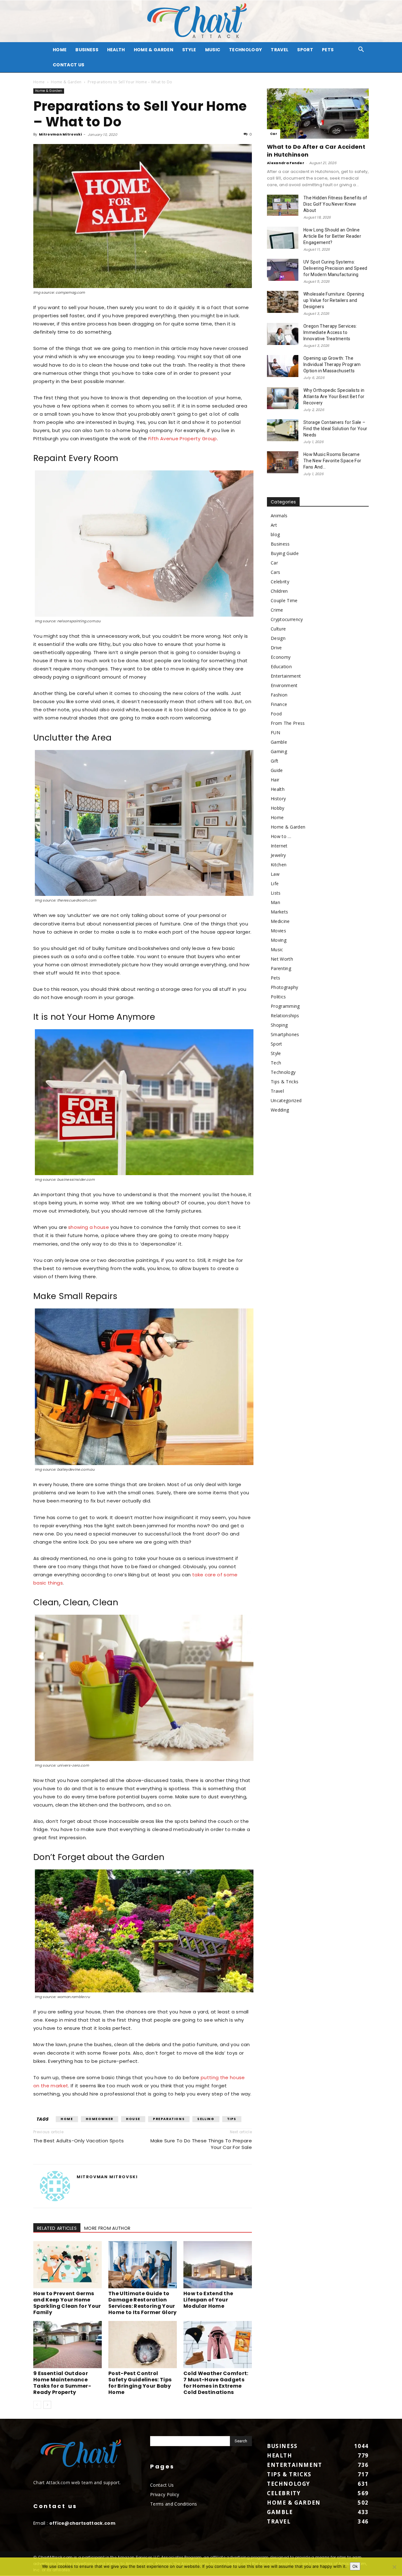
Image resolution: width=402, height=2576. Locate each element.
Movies (278, 931)
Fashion (279, 695)
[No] (394, 2567)
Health (116, 50)
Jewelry (278, 855)
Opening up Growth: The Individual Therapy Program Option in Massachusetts (332, 364)
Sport (305, 50)
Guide (277, 770)
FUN (275, 733)
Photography (285, 987)
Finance (279, 704)
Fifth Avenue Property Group (183, 439)
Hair (275, 780)
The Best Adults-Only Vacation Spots (79, 2141)
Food (276, 714)
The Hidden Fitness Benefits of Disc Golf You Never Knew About (335, 204)
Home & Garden (154, 50)
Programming (285, 1006)
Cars (275, 572)
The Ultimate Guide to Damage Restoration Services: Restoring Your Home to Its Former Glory (143, 2303)
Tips (232, 2119)
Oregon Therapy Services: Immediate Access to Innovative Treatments (330, 332)
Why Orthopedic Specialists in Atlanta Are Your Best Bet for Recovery (334, 397)
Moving (279, 940)
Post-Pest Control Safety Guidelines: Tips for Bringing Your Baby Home (140, 2383)
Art (274, 525)
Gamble (279, 742)
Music (213, 50)
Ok (355, 2566)
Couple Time (284, 600)
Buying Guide (285, 553)
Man (275, 902)
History (278, 799)
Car (274, 134)
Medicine (280, 921)
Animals (279, 516)
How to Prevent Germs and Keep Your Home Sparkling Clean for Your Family (67, 2303)
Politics (278, 997)
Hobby (278, 808)
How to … (281, 836)
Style (189, 50)
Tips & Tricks (285, 1082)
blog (275, 534)
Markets (279, 912)
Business (87, 50)
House (133, 2119)
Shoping (279, 1025)
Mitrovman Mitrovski (60, 134)
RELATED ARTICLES (57, 2228)
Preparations (169, 2119)
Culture (278, 629)
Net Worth (282, 959)
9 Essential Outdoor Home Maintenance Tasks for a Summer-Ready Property (62, 2383)
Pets (328, 50)
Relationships (285, 1016)
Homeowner (100, 2119)
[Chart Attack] (201, 21)
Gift (274, 761)
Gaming (279, 751)
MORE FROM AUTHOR (107, 2228)
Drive (276, 648)
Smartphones (285, 1034)
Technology (245, 50)
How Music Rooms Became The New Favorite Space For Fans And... (332, 461)
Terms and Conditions (174, 2504)
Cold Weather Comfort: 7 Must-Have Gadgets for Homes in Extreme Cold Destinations (216, 2383)
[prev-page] (37, 2405)
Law (275, 874)
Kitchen (279, 865)
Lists (276, 893)
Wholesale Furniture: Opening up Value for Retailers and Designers (334, 300)
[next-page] (47, 2405)
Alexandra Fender (286, 163)
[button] (361, 50)
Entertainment (286, 676)
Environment (284, 685)
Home (39, 82)
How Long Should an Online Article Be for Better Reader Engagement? (332, 236)
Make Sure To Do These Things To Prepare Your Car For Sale (201, 2144)
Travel (280, 50)
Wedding (280, 1110)
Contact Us (68, 65)
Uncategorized (286, 1100)
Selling (206, 2119)
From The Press (288, 723)
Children (279, 591)
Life (275, 883)
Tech (276, 1063)
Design (278, 638)
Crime (277, 610)
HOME (60, 50)
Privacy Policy (165, 2494)
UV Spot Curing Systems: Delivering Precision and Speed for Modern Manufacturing (335, 268)
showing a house (89, 1227)
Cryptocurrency (287, 619)
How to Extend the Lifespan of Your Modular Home (208, 2300)
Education (281, 666)
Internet (279, 846)
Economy (281, 657)
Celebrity (280, 582)
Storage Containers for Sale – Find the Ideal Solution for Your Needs (335, 429)
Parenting (281, 968)
